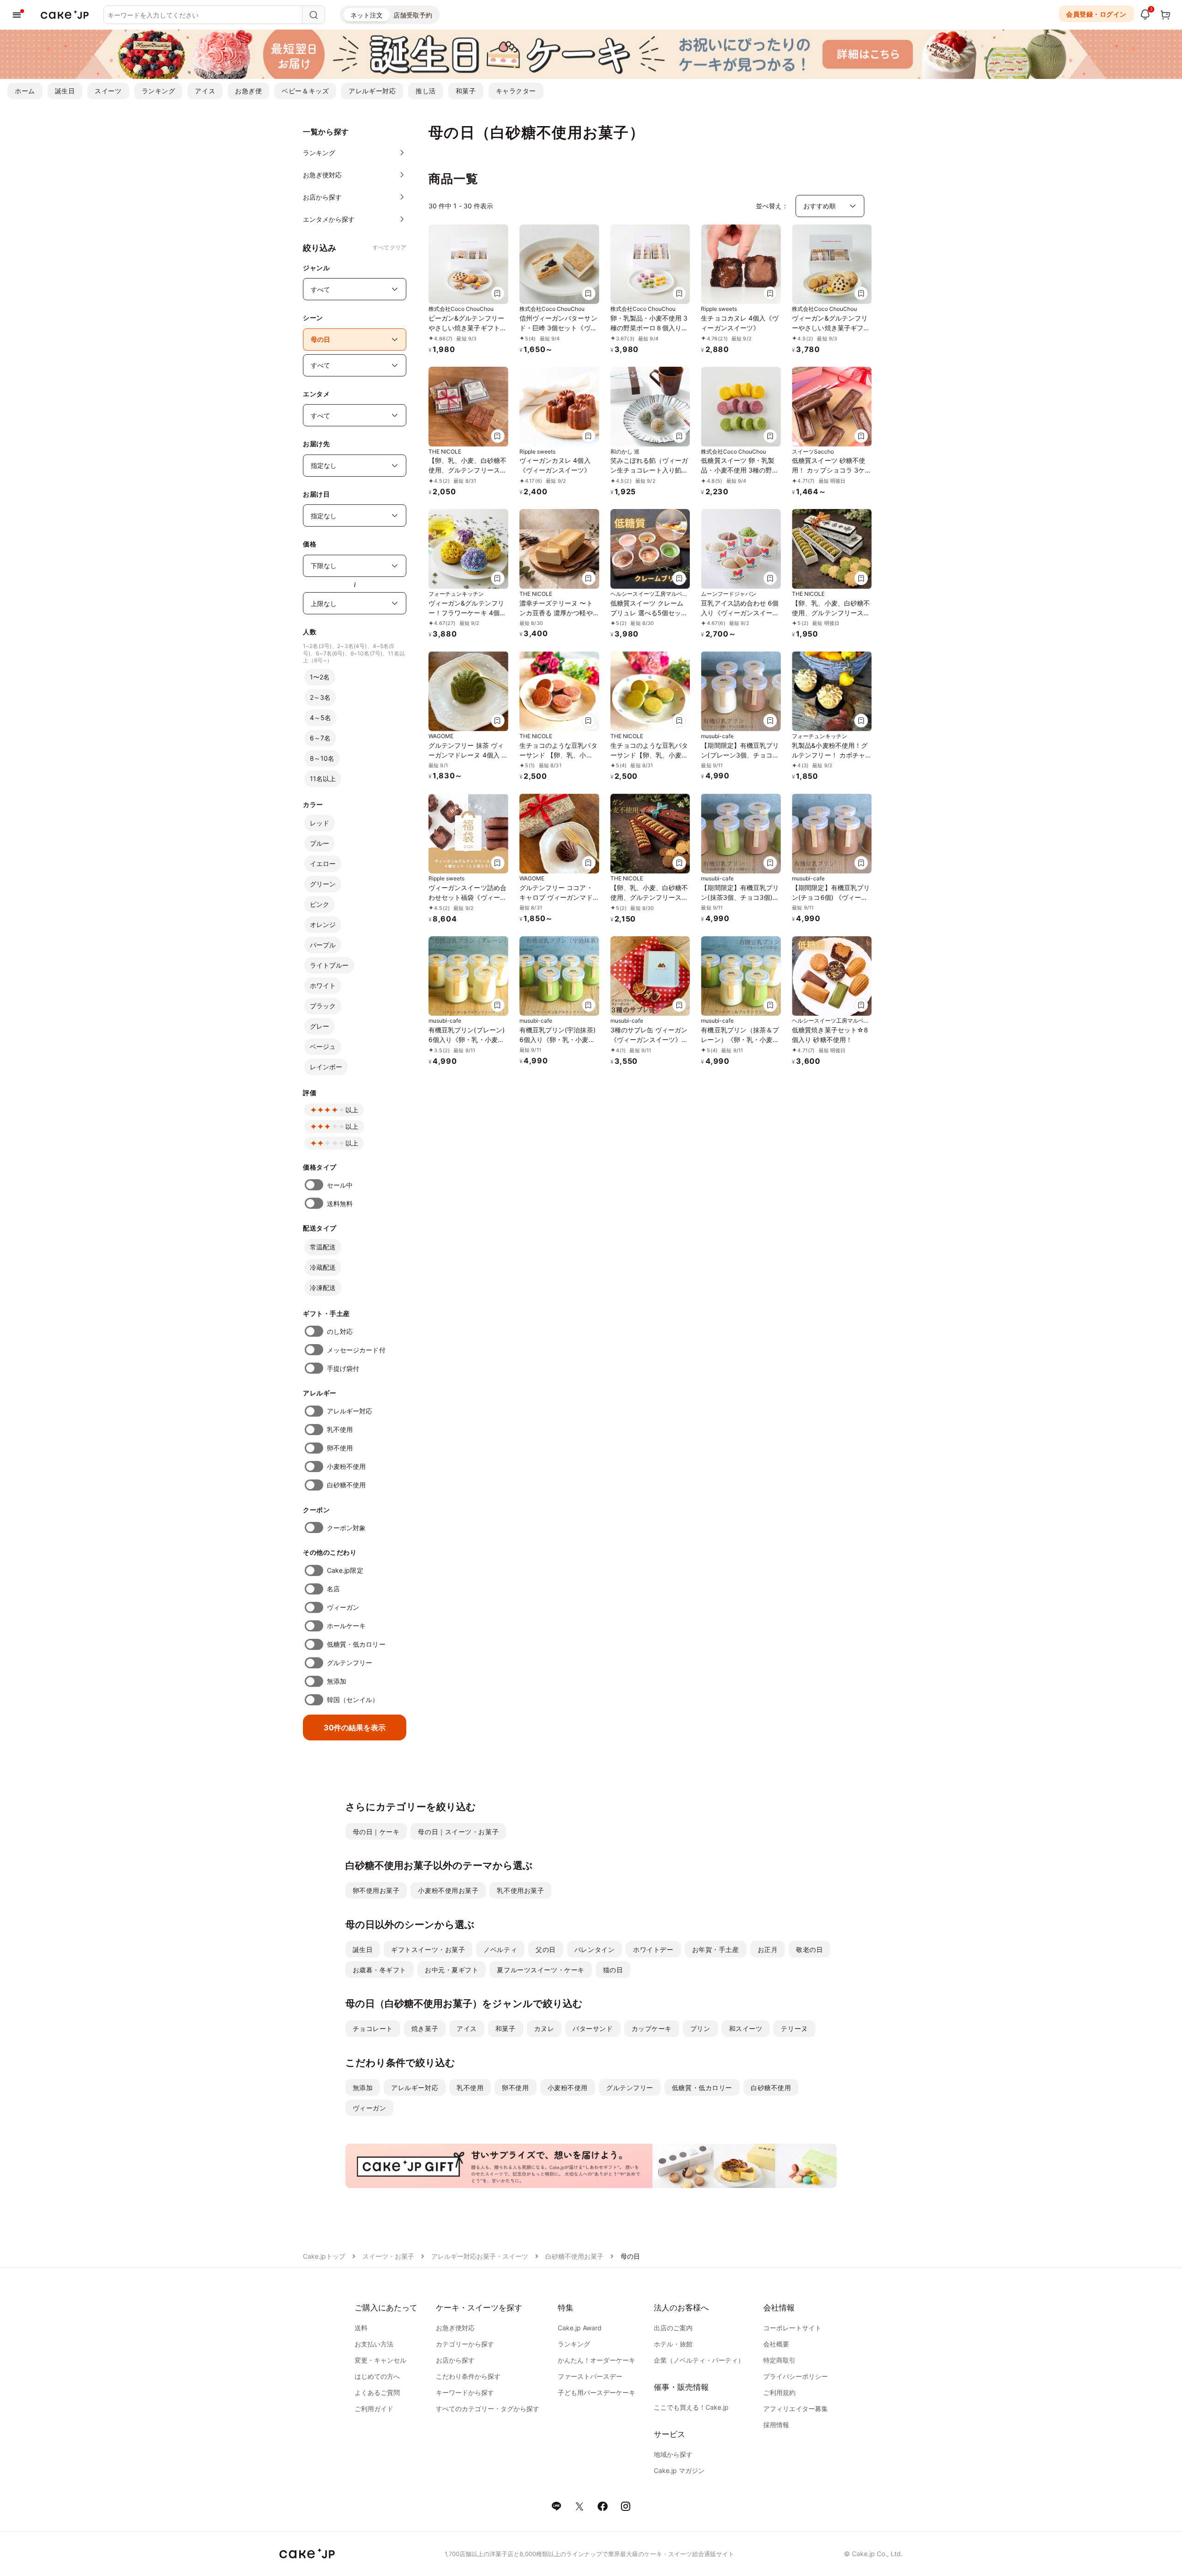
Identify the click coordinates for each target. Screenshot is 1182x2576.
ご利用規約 (779, 2392)
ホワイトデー (653, 1949)
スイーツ (108, 91)
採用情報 (776, 2425)
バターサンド (593, 2028)
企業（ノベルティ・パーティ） (699, 2360)
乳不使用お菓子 (520, 1890)
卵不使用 (340, 1448)
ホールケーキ (346, 1626)
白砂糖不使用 (346, 1485)
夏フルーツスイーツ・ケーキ (540, 1970)
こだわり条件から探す (468, 2376)
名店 (333, 1589)
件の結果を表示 (355, 1727)
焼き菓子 (425, 2028)
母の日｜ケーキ (376, 1832)
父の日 (546, 1949)
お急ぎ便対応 (455, 2328)
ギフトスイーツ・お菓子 (428, 1949)
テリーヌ (794, 2028)
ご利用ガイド (374, 2409)
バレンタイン (594, 1949)
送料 (361, 2328)
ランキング (159, 91)
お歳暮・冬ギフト (380, 1970)
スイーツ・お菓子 (388, 2256)
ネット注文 (367, 15)
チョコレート (373, 2028)
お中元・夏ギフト (452, 1970)
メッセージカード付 (356, 1350)
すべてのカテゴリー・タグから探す (488, 2409)
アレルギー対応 (372, 91)
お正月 (768, 1949)
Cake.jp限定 (345, 1570)
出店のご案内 (673, 2328)
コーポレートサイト (792, 2328)
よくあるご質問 (377, 2392)
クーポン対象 (346, 1528)
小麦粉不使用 (346, 1466)
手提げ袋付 (343, 1368)
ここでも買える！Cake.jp (691, 2407)
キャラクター (516, 91)
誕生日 (65, 91)
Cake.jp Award (580, 2328)
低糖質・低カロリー (356, 1644)
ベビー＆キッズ (305, 91)
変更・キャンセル (380, 2360)
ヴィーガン (343, 1607)
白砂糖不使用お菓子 (574, 2256)
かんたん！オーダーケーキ (597, 2360)
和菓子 (466, 91)
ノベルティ (500, 1949)
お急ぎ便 (248, 91)
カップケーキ (652, 2028)
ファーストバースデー (590, 2376)
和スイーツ (746, 2028)
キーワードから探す (465, 2392)
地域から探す (673, 2454)
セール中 (340, 1185)
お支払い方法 (374, 2344)
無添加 (337, 1681)
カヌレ (544, 2028)
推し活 (426, 91)
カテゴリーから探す (465, 2344)
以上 (352, 1110)
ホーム (25, 91)
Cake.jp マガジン (679, 2470)
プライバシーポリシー (796, 2376)
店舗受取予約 (413, 15)
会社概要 (776, 2344)
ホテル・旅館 (673, 2344)
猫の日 (613, 1970)
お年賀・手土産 (716, 1949)
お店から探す (455, 2360)
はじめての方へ (377, 2376)
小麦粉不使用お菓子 (448, 1890)
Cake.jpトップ (324, 2256)
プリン (700, 2028)
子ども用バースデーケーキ (597, 2392)
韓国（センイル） (353, 1700)
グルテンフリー (350, 1663)
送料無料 (340, 1203)
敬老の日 (809, 1949)
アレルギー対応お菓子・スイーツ (480, 2256)
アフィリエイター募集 (796, 2409)
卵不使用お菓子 (376, 1890)
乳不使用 (340, 1429)
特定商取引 (779, 2360)
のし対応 (340, 1331)
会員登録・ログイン (1096, 14)
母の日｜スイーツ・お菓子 (458, 1832)
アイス (205, 91)
